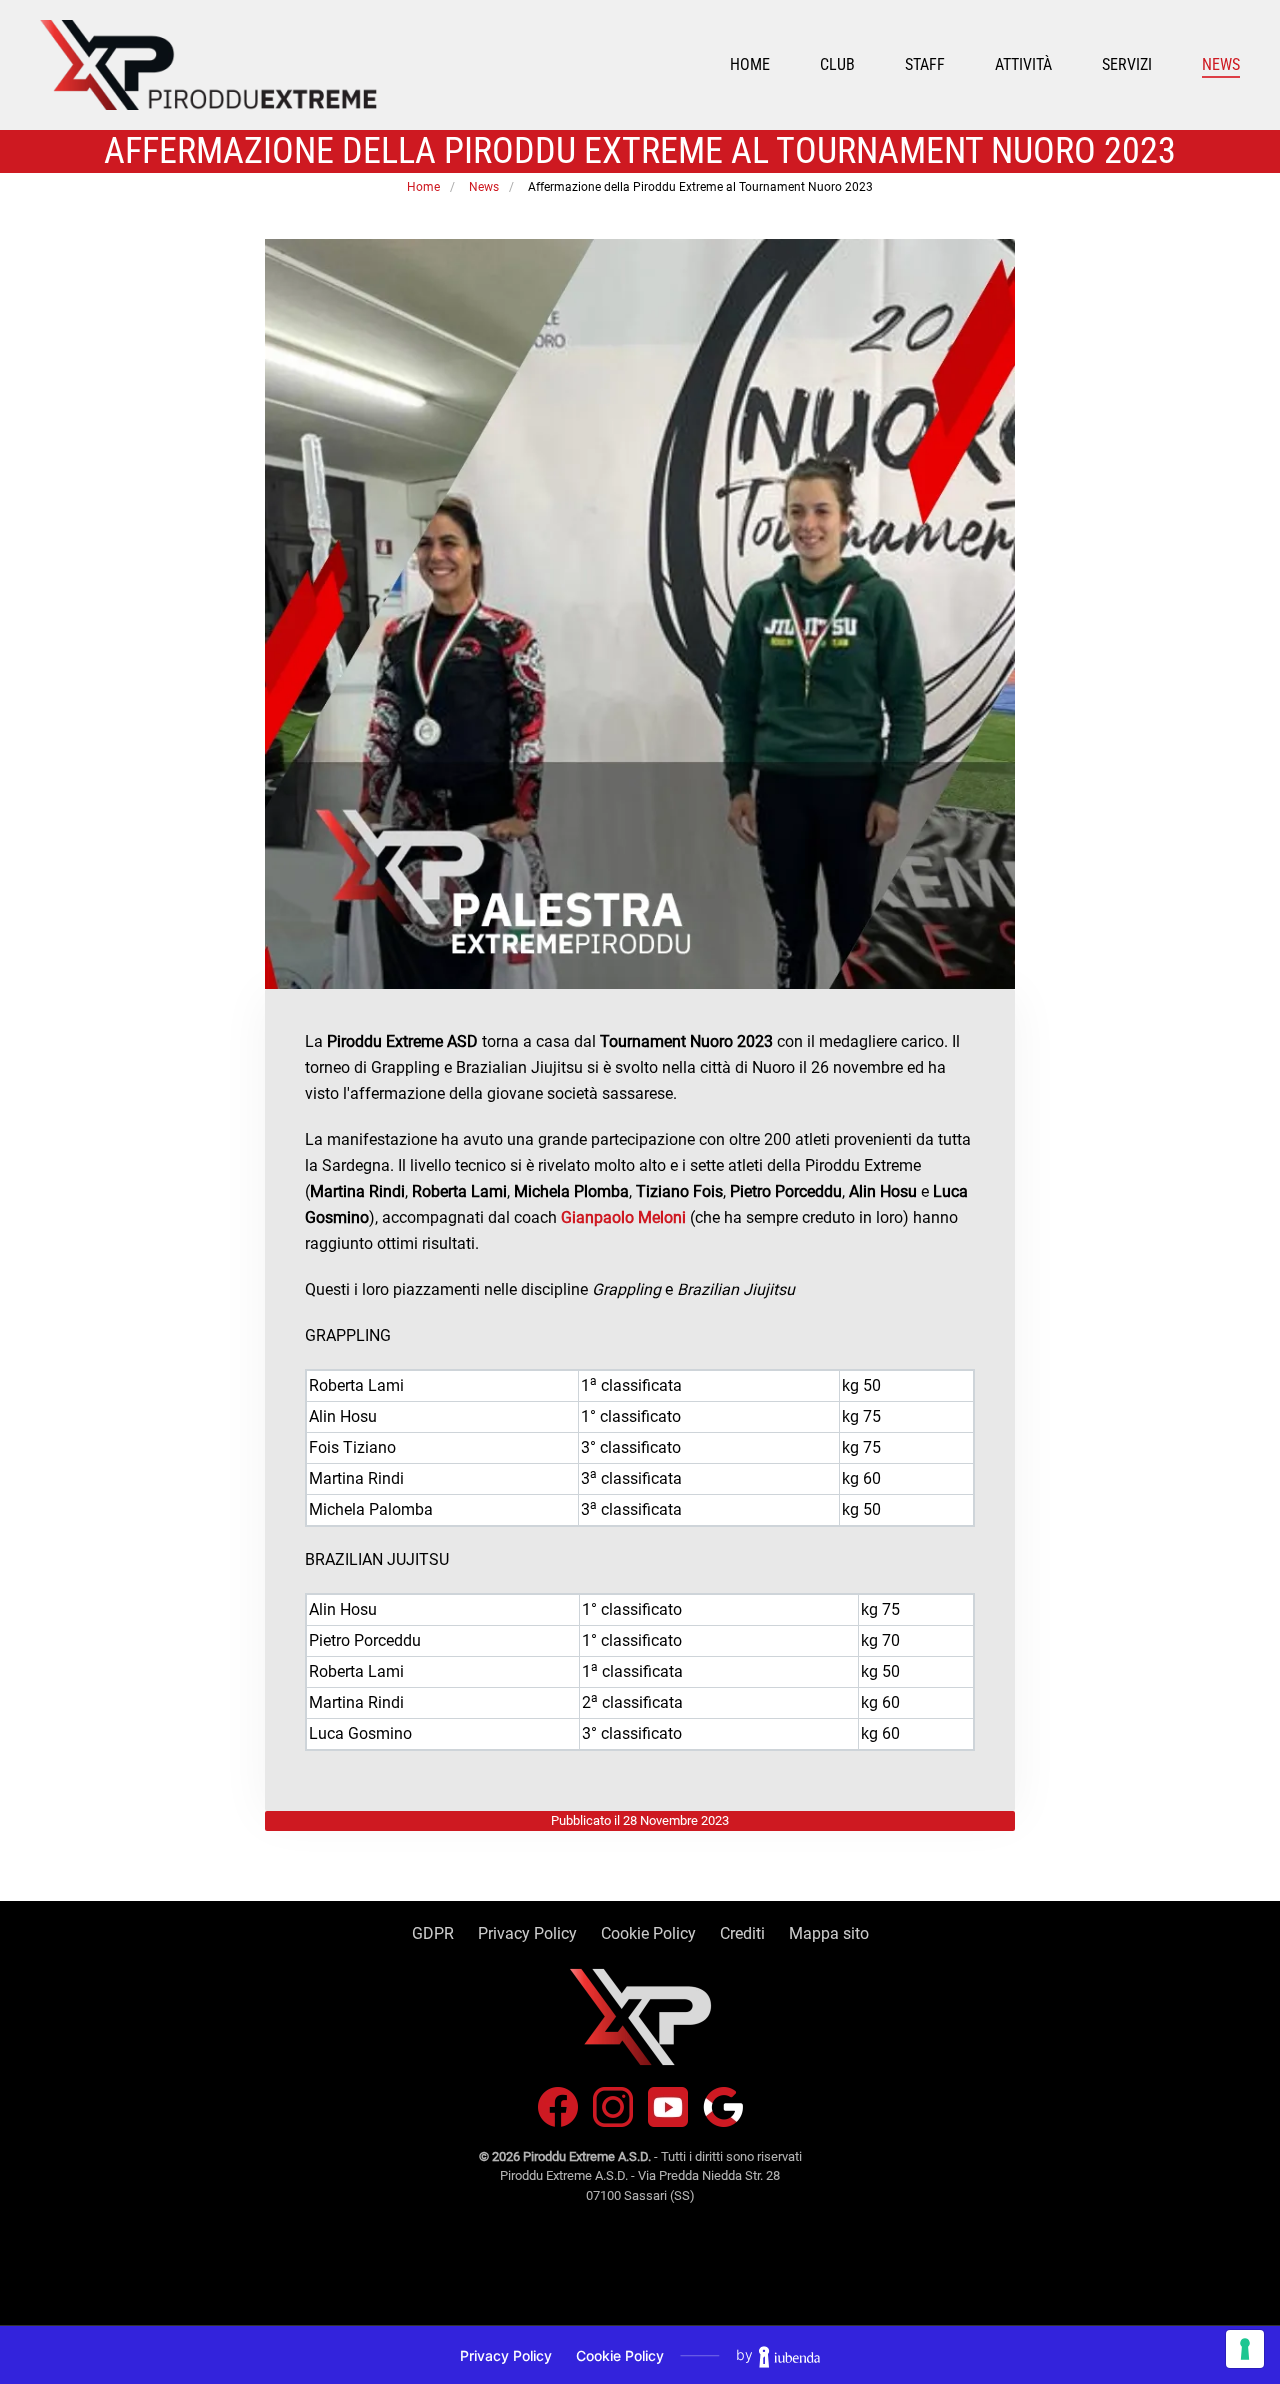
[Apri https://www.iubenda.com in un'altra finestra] (789, 2355)
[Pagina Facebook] (558, 2105)
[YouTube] (668, 2105)
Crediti (742, 1933)
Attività (1023, 64)
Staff (925, 64)
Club (837, 64)
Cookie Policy (648, 1933)
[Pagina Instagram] (613, 2105)
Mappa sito (829, 1933)
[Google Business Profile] (723, 2105)
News (1221, 64)
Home (750, 64)
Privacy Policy (527, 1933)
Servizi (1127, 64)
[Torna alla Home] (208, 65)
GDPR (433, 1933)
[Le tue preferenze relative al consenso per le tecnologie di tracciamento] (1245, 2349)
